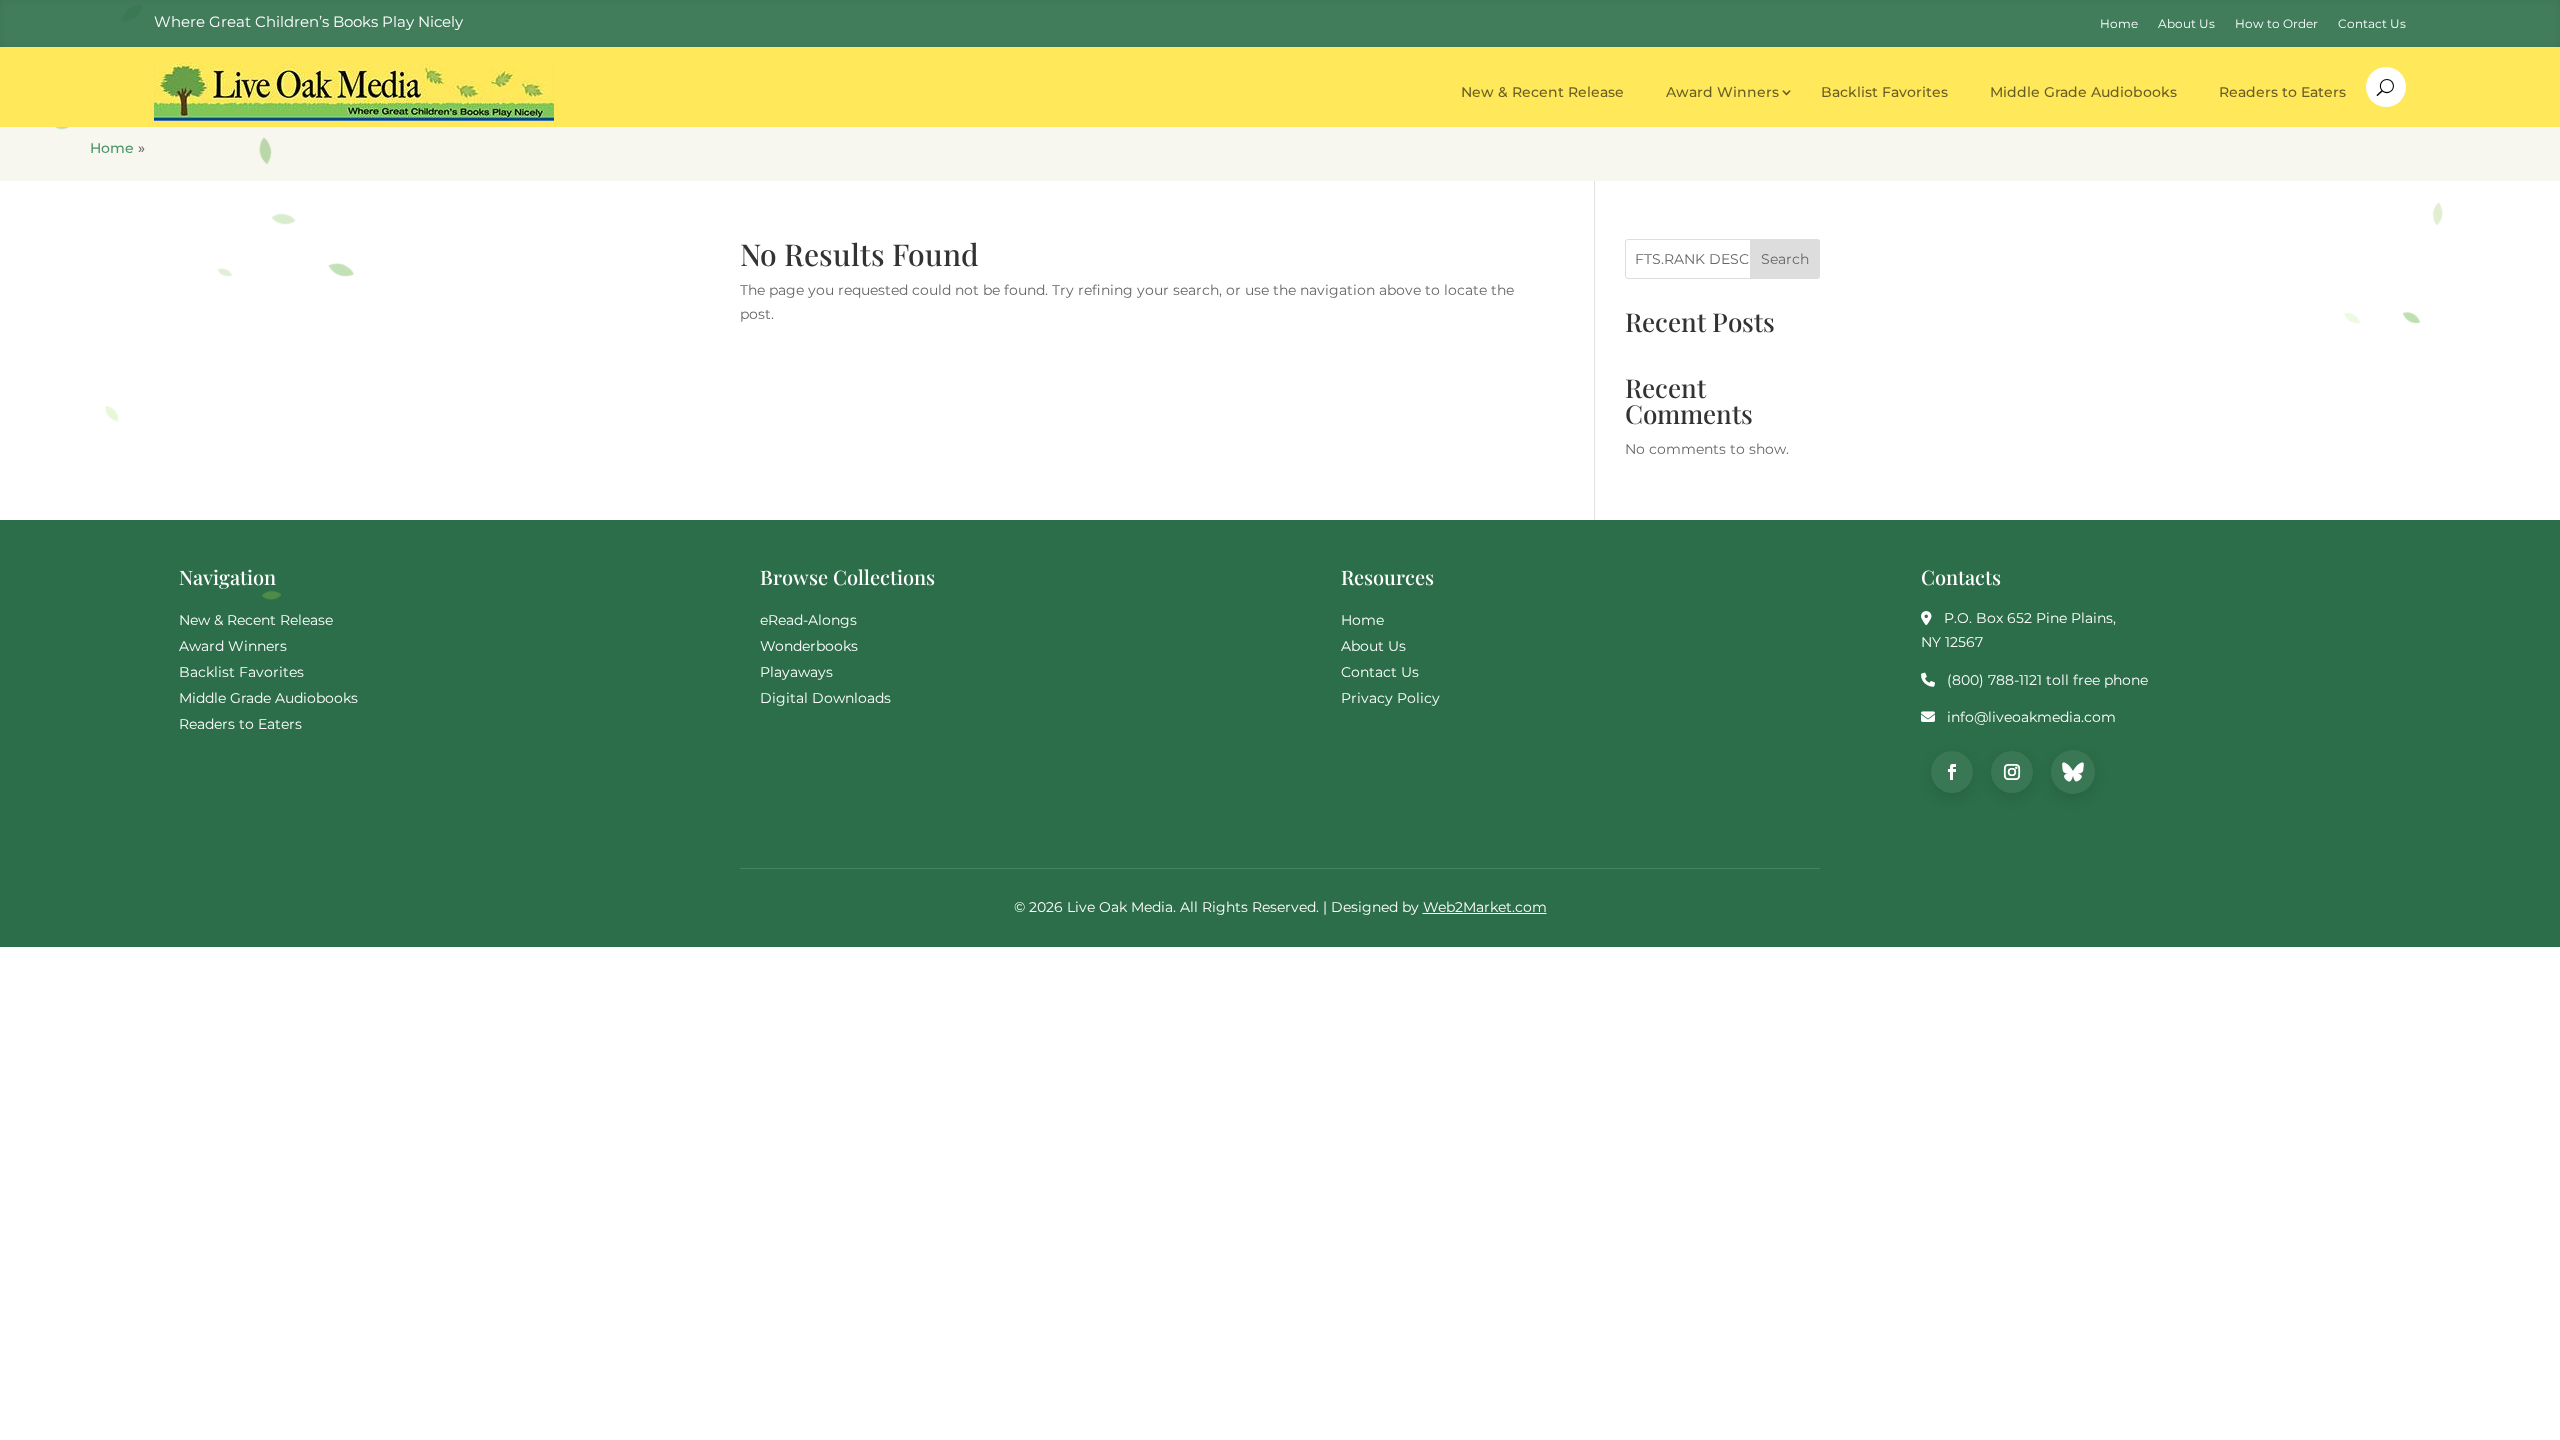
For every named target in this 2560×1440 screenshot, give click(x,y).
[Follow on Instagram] (2012, 772)
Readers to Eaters (2282, 92)
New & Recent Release (1542, 92)
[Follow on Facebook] (1952, 772)
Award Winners (1722, 92)
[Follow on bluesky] (2073, 772)
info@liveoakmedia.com (2031, 717)
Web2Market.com (1485, 907)
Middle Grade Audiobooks (2083, 92)
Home (112, 148)
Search (1785, 259)
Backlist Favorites (1884, 92)
